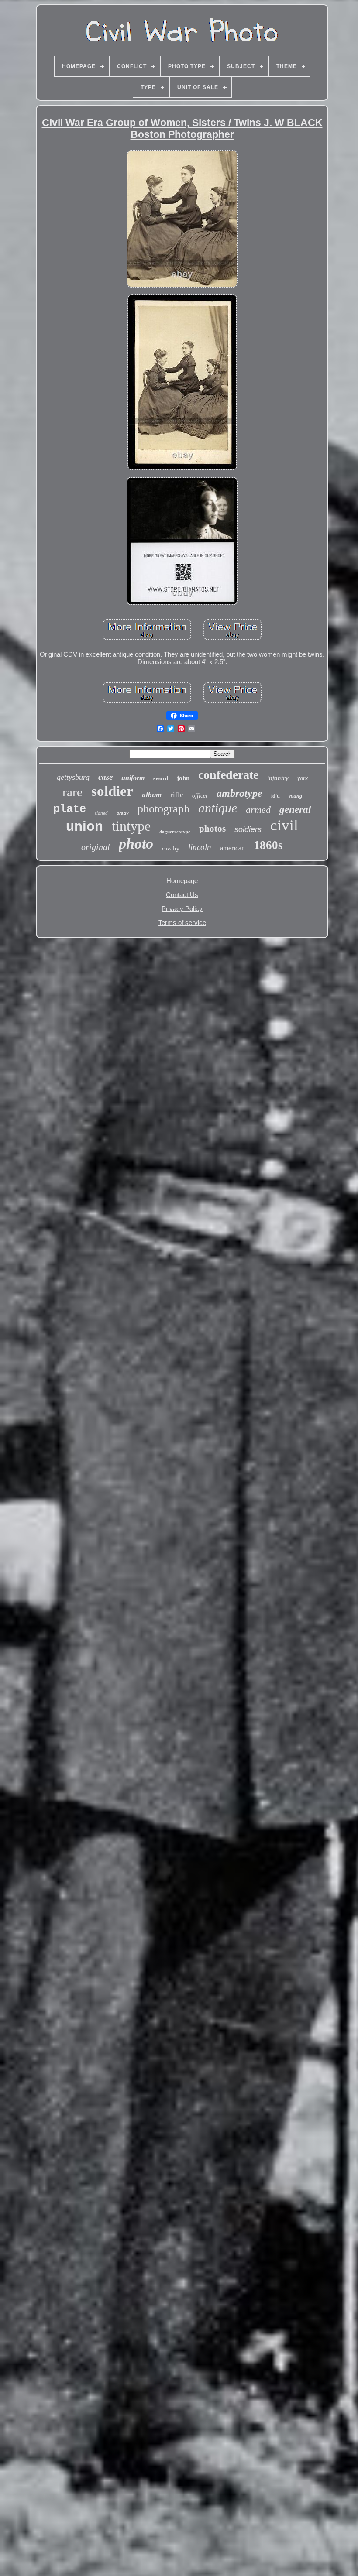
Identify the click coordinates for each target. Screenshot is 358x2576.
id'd (275, 796)
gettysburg (73, 777)
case (105, 777)
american (232, 848)
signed (101, 813)
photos (212, 829)
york (303, 778)
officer (200, 796)
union (84, 826)
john (183, 778)
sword (161, 778)
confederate (228, 775)
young (295, 796)
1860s (268, 845)
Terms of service (182, 923)
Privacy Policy (182, 909)
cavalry (171, 848)
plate (70, 809)
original (96, 847)
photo (136, 844)
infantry (278, 778)
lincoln (200, 847)
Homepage (182, 881)
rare (72, 792)
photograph (164, 809)
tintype (131, 826)
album (152, 795)
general (295, 810)
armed (258, 810)
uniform (133, 778)
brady (123, 813)
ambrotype (239, 793)
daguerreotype (175, 832)
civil (284, 825)
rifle (177, 795)
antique (218, 808)
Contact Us (182, 895)
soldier (112, 791)
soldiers (248, 829)
